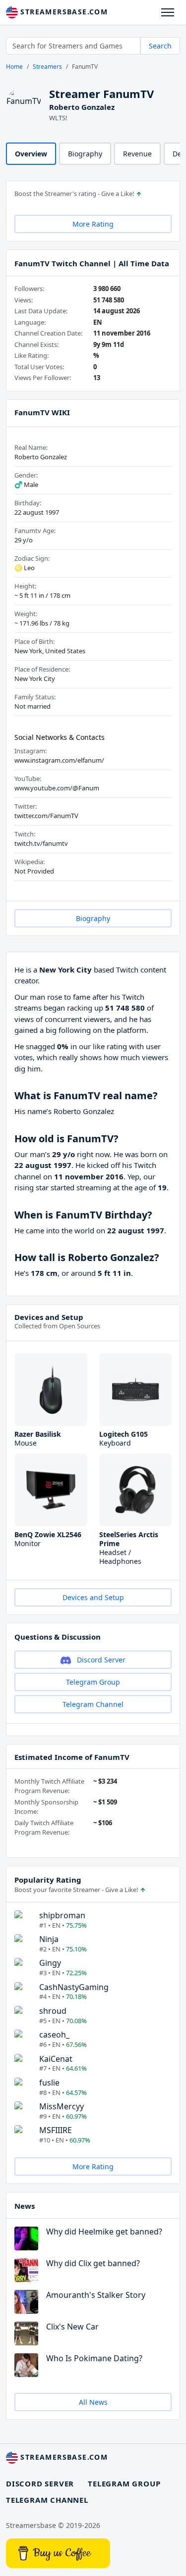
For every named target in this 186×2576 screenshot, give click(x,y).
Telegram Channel (93, 1704)
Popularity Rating (48, 1880)
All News (93, 2402)
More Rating (93, 224)
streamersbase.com (63, 12)
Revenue (137, 154)
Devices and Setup (49, 1317)
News (25, 2206)
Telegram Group (93, 1682)
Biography (85, 154)
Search (160, 46)
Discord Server (100, 1660)
